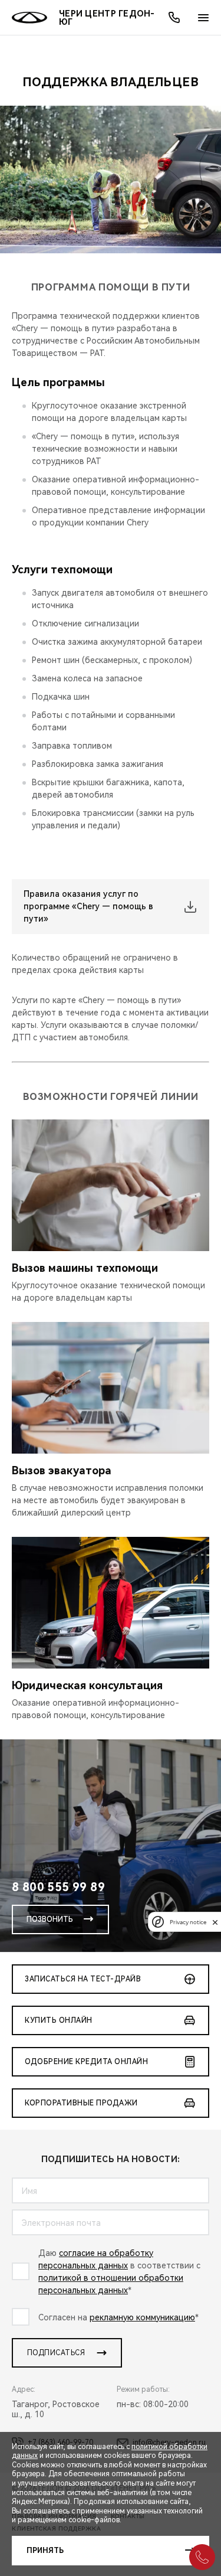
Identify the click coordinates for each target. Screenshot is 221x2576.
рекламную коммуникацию (142, 2317)
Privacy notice (188, 1922)
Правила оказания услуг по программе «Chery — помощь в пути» (88, 906)
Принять (45, 2551)
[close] (215, 1922)
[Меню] (203, 18)
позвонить (50, 1919)
